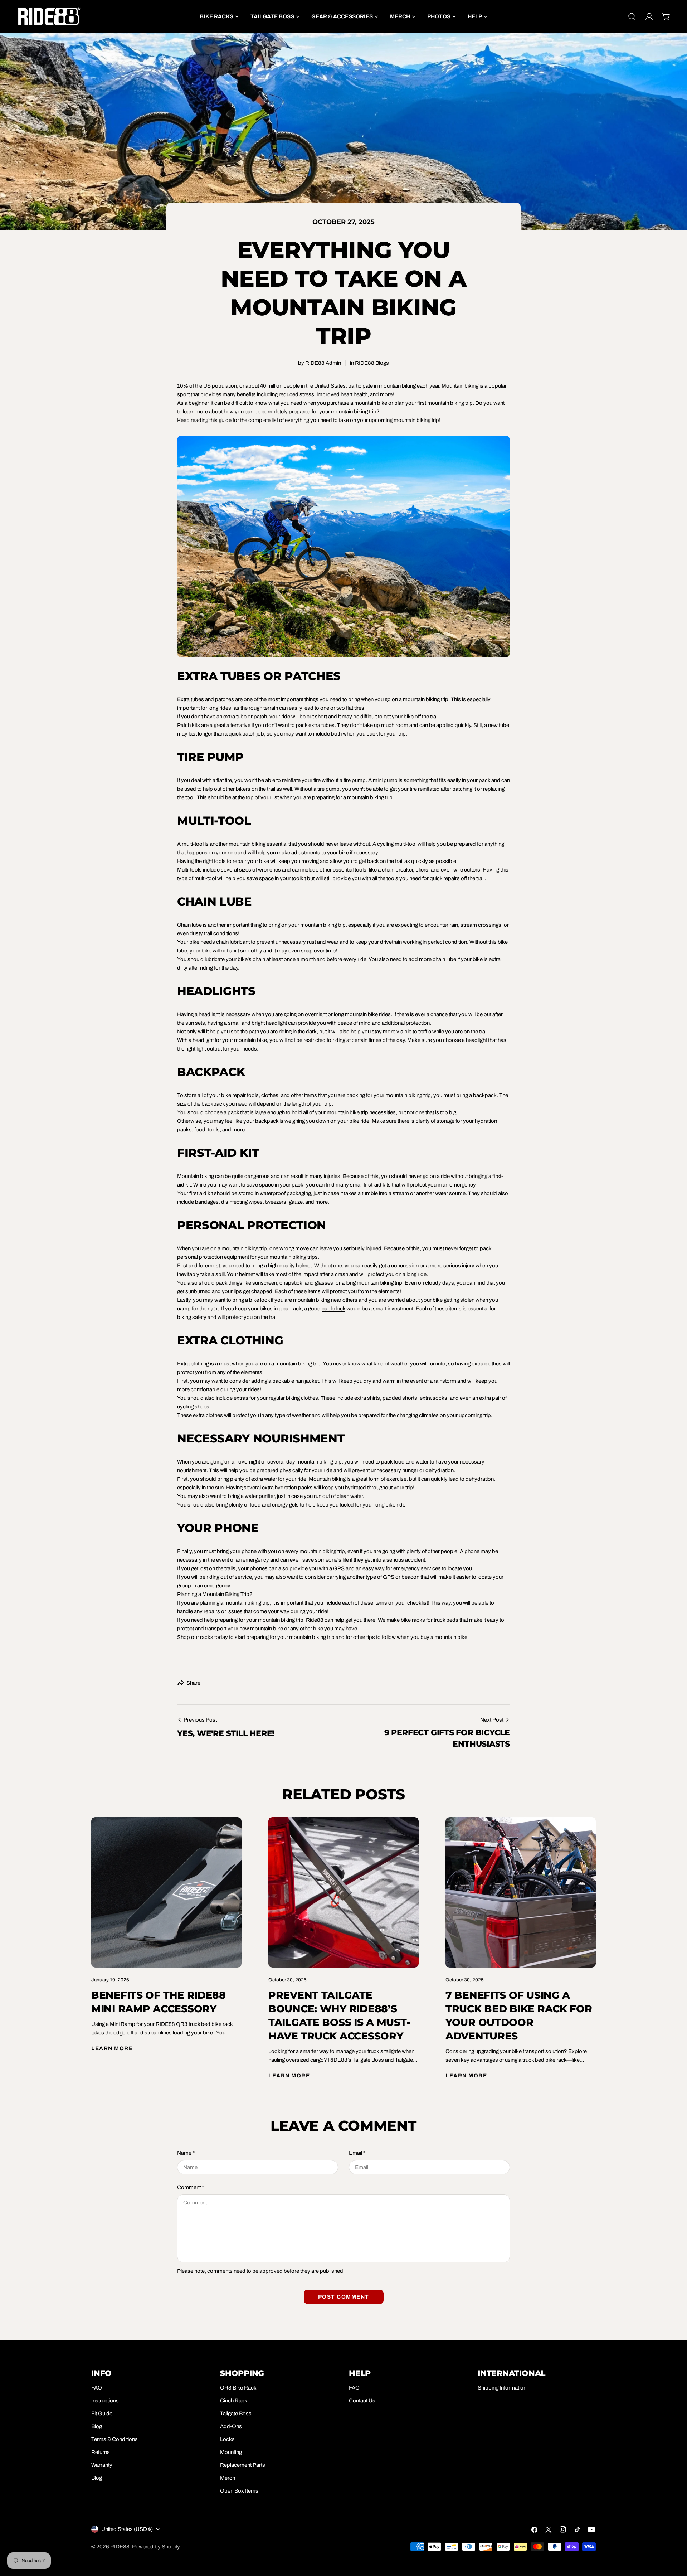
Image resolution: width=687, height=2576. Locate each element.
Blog (97, 2426)
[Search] (632, 16)
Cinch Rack (234, 2401)
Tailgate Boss (236, 2414)
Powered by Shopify (156, 2547)
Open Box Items (239, 2491)
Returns (101, 2452)
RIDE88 (120, 2547)
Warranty (102, 2465)
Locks (227, 2439)
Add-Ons (231, 2426)
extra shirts (367, 1398)
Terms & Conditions (114, 2439)
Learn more (112, 2048)
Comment (191, 2187)
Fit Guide (102, 2414)
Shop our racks (195, 1637)
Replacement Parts (243, 2465)
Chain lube (189, 925)
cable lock (333, 1309)
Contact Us (362, 2401)
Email (357, 2153)
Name (186, 2153)
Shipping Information (502, 2388)
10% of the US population (207, 386)
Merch (228, 2478)
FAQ (97, 2388)
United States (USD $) (127, 2529)
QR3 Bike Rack (238, 2388)
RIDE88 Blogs (372, 363)
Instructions (105, 2401)
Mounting (231, 2452)
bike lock (259, 1300)
